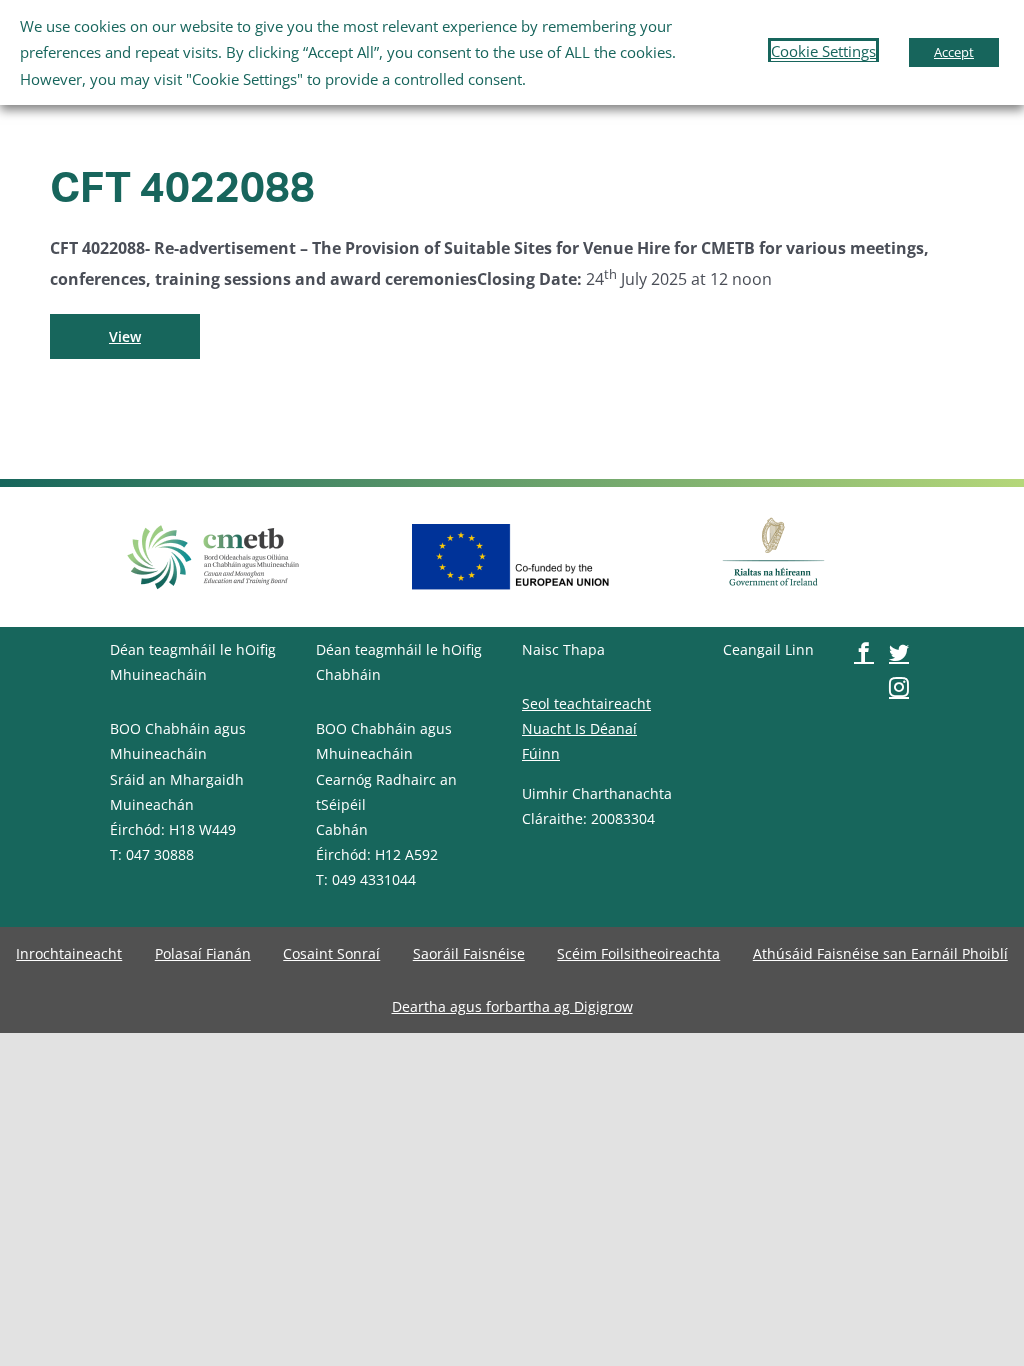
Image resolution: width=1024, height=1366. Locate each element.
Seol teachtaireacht (586, 703)
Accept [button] (954, 52)
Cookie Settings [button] (823, 51)
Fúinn (541, 753)
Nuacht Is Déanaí (579, 728)
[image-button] (214, 525)
